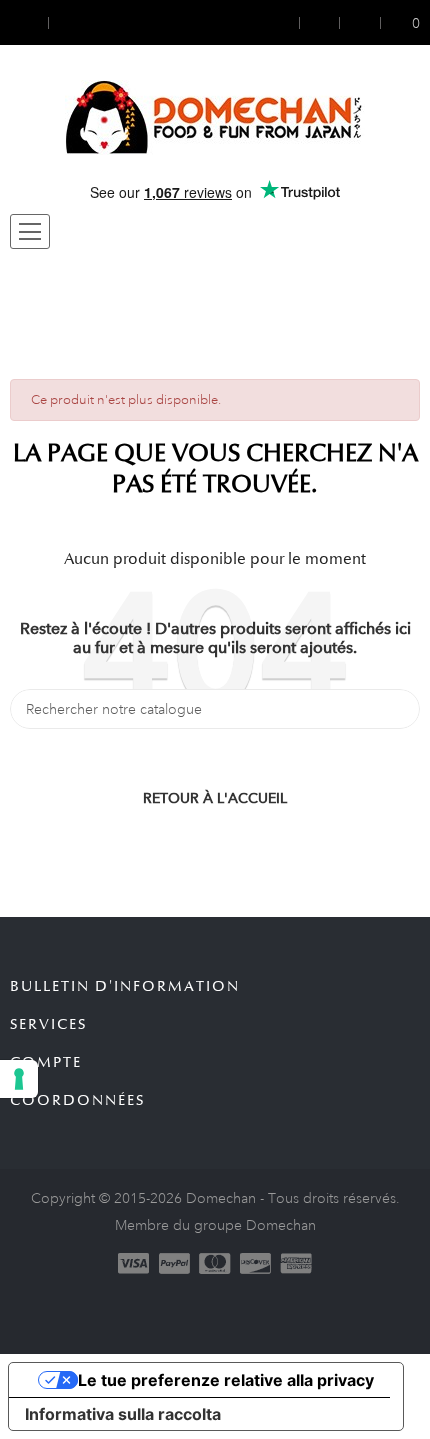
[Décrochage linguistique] (67, 22)
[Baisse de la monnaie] (29, 22)
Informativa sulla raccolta (123, 1414)
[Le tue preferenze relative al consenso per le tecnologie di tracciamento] (19, 1079)
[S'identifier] (286, 22)
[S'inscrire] (320, 22)
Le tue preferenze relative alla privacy (226, 1380)
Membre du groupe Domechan (215, 1225)
